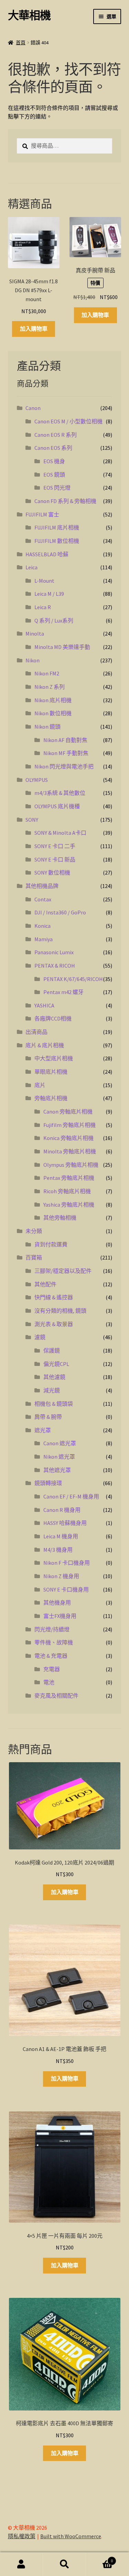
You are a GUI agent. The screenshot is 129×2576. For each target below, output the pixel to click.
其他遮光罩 (57, 1470)
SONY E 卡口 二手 (55, 846)
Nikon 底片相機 (53, 700)
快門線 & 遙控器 (54, 1297)
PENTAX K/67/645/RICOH (73, 979)
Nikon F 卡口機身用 (67, 1563)
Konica (42, 926)
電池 (49, 1682)
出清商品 (36, 1032)
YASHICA (44, 1005)
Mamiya (44, 939)
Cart (99, 2558)
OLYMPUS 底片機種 (57, 806)
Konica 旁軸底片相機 (68, 1138)
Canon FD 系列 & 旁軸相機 (65, 501)
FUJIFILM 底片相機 (57, 527)
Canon (33, 408)
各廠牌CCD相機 (53, 1018)
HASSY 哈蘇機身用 (65, 1523)
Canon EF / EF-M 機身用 (71, 1496)
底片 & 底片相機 (45, 1045)
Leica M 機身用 (61, 1536)
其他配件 (45, 1284)
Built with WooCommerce (71, 2536)
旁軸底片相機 (51, 1098)
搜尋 (64, 2564)
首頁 (21, 43)
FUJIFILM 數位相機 (57, 541)
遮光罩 (43, 1430)
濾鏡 (40, 1337)
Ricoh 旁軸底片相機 (67, 1191)
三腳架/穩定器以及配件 (63, 1271)
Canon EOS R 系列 (56, 435)
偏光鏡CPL (56, 1364)
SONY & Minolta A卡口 (60, 833)
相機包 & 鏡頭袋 (54, 1404)
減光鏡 (52, 1390)
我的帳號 (21, 2564)
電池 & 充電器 (51, 1656)
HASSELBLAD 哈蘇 (47, 554)
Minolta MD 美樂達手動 (62, 647)
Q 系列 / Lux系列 (54, 620)
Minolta (35, 634)
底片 (40, 1085)
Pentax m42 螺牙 (63, 992)
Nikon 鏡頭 (47, 727)
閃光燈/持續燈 (52, 1629)
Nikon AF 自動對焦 (65, 740)
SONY (32, 820)
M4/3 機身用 (58, 1550)
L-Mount (44, 581)
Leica (31, 567)
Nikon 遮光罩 (59, 1457)
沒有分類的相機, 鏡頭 (60, 1311)
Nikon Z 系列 (50, 687)
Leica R (43, 607)
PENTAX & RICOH (55, 966)
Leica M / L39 (49, 594)
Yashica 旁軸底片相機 (69, 1205)
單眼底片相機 (51, 1072)
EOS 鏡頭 (54, 475)
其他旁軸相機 (60, 1218)
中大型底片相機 (54, 1058)
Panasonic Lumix (54, 952)
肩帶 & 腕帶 (48, 1417)
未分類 (34, 1231)
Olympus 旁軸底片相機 (71, 1165)
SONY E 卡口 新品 (55, 859)
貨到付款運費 (51, 1244)
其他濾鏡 (54, 1377)
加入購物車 (34, 329)
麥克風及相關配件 (56, 1696)
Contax (43, 899)
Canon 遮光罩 (60, 1443)
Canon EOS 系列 (53, 448)
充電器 (52, 1669)
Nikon (33, 660)
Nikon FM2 (47, 673)
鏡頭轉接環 (48, 1483)
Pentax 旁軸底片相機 (69, 1178)
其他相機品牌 (42, 886)
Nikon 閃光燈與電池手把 (64, 766)
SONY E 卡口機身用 (66, 1589)
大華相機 (29, 15)
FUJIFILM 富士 (42, 514)
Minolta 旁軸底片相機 (70, 1151)
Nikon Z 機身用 (61, 1576)
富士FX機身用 (60, 1616)
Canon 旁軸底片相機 (68, 1112)
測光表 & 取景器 (54, 1324)
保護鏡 (52, 1350)
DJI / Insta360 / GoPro (60, 912)
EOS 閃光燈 (57, 488)
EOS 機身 (54, 461)
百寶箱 (34, 1257)
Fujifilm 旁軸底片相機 (69, 1125)
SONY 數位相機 (52, 873)
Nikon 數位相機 (53, 713)
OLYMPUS (37, 780)
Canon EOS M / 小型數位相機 (68, 421)
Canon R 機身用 (62, 1510)
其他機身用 (57, 1603)
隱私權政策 (22, 2536)
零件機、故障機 (54, 1642)
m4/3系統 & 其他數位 (60, 793)
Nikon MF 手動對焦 (66, 753)
